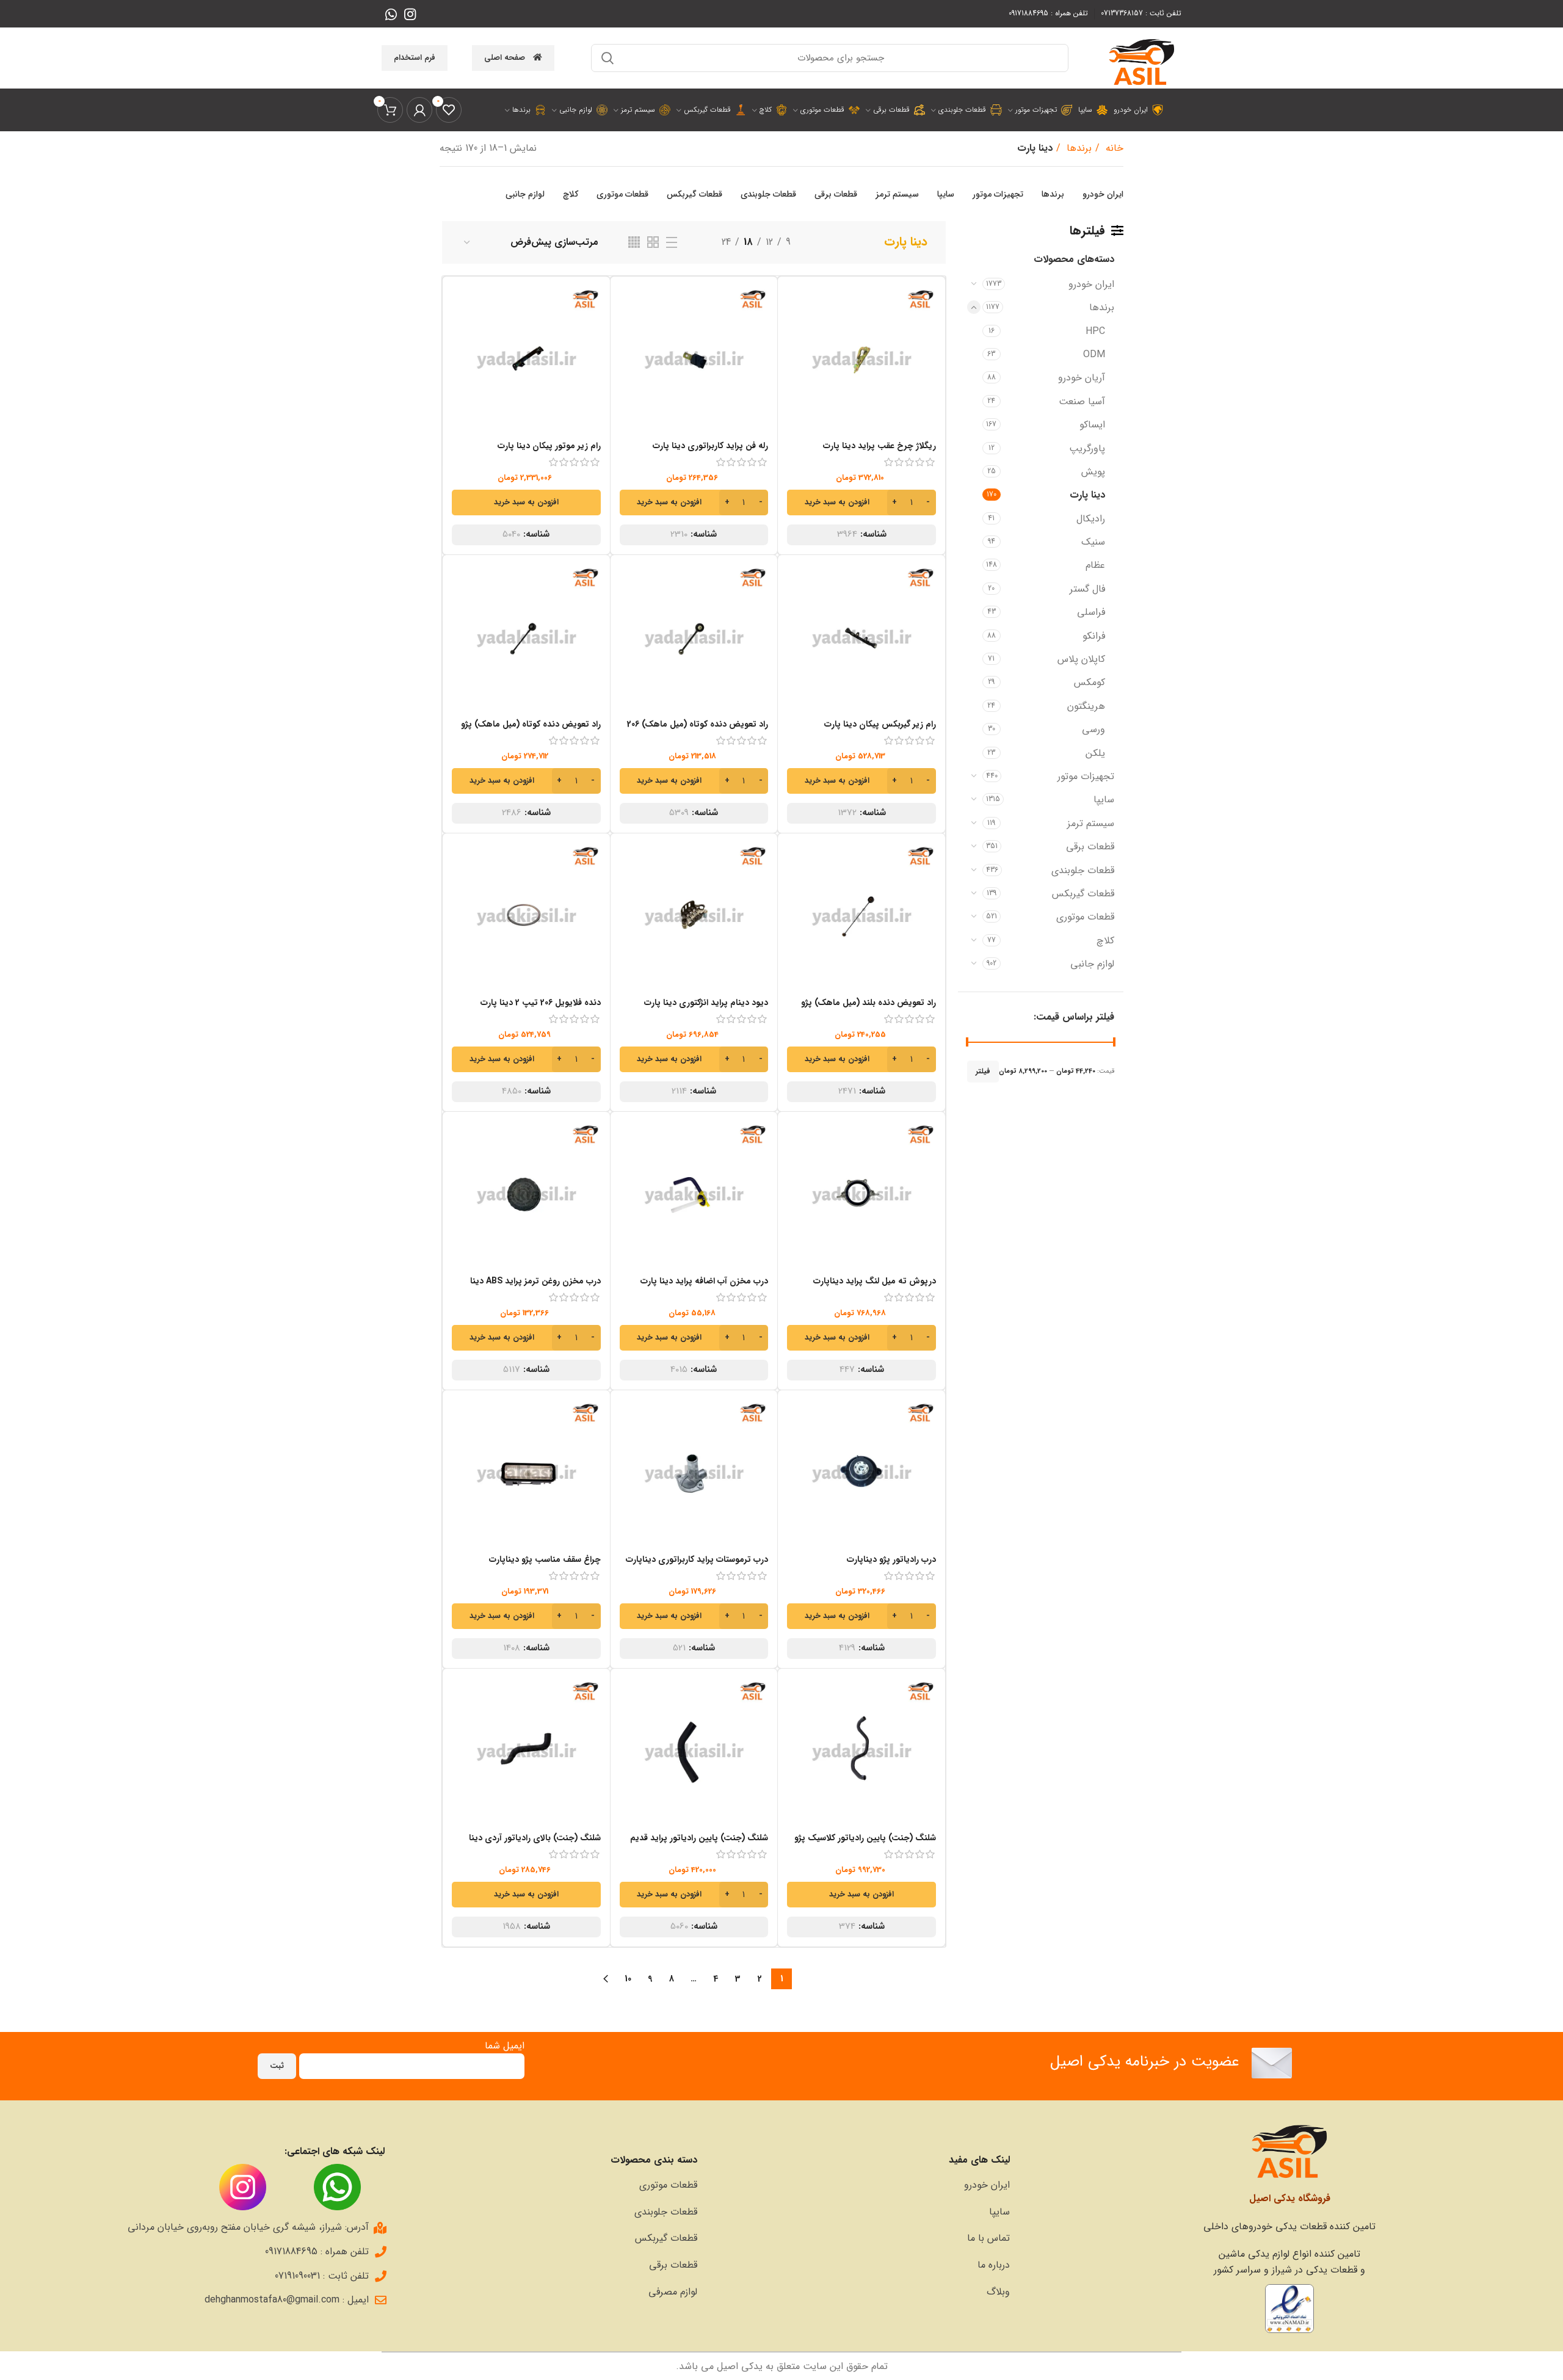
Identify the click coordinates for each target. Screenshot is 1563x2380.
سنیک (1093, 542)
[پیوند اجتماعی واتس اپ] (391, 14)
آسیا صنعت (1082, 401)
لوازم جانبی (1092, 964)
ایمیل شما (505, 2046)
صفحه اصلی (505, 58)
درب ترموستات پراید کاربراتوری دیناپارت (697, 1559)
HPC (1095, 331)
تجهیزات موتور (1086, 776)
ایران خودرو (1091, 284)
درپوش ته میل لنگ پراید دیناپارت (875, 1281)
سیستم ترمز (1091, 823)
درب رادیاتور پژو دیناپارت (891, 1559)
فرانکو (1094, 636)
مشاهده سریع (796, 333)
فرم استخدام (415, 58)
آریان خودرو (1082, 378)
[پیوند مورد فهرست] (860, 2185)
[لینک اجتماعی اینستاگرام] (410, 14)
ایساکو (1092, 425)
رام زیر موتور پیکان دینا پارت (549, 446)
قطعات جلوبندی (1083, 870)
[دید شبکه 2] (653, 242)
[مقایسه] (796, 306)
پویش (1093, 472)
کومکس (1090, 682)
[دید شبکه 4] (634, 242)
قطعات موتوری (1085, 917)
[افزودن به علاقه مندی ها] (796, 361)
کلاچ (1105, 941)
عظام (1095, 565)
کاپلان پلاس (1081, 659)
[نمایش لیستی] (672, 242)
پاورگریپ (1087, 448)
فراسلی (1091, 612)
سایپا (1104, 800)
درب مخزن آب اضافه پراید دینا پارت (704, 1281)
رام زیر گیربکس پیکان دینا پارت (880, 724)
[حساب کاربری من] (419, 110)
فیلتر (983, 1071)
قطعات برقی (1090, 847)
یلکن (1095, 753)
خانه (1113, 148)
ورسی (1093, 729)
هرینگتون (1086, 706)
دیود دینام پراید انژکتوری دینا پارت (706, 1003)
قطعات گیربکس (1083, 894)
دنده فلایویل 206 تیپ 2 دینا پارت (541, 1003)
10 (628, 1979)
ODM (1094, 354)
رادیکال (1091, 519)
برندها (1078, 148)
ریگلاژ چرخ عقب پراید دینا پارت (879, 446)
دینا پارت (1087, 495)
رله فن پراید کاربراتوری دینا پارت (710, 446)
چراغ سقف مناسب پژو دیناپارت (545, 1559)
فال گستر (1087, 589)
